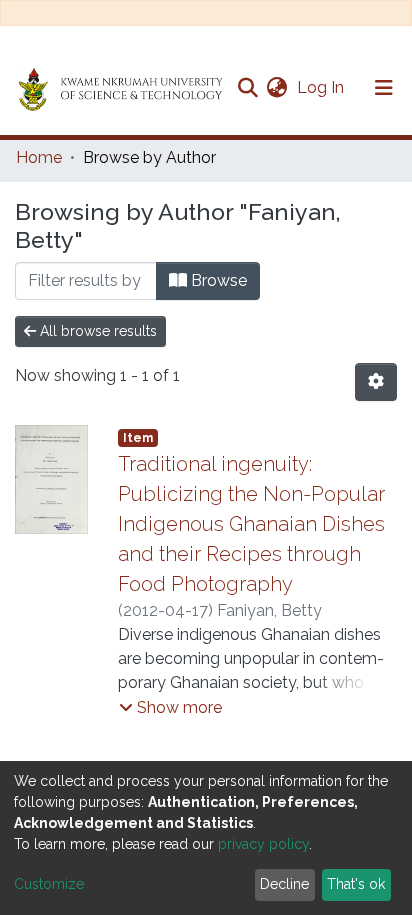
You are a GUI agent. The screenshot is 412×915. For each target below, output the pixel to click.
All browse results (96, 331)
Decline (284, 884)
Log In (322, 87)
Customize (49, 884)
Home (39, 157)
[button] (276, 88)
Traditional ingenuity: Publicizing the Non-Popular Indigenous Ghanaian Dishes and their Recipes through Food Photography (251, 524)
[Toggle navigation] (384, 88)
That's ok (356, 884)
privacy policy (263, 844)
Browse (217, 280)
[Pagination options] (376, 382)
